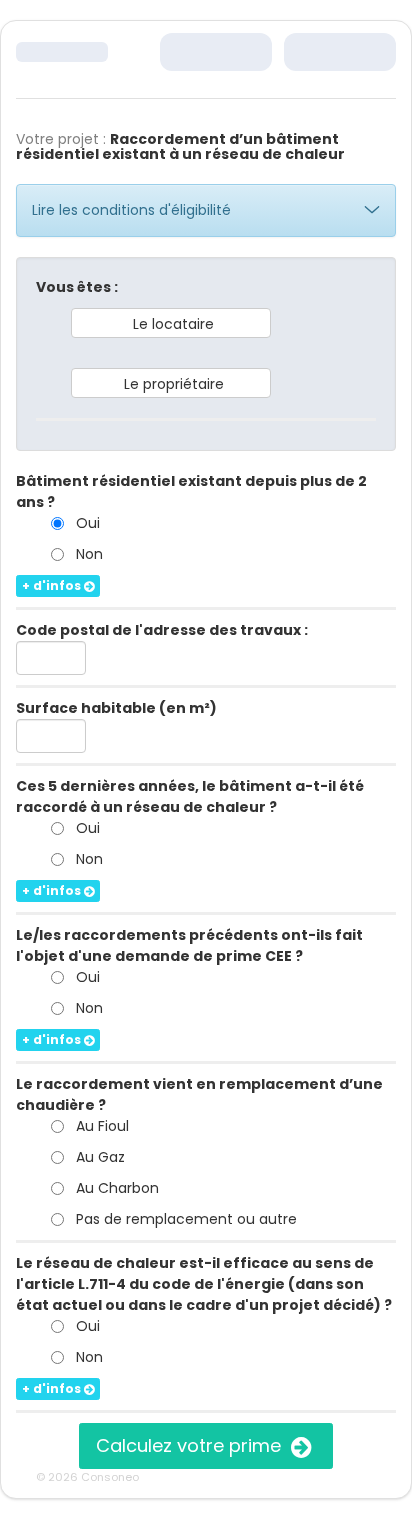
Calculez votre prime (191, 1445)
